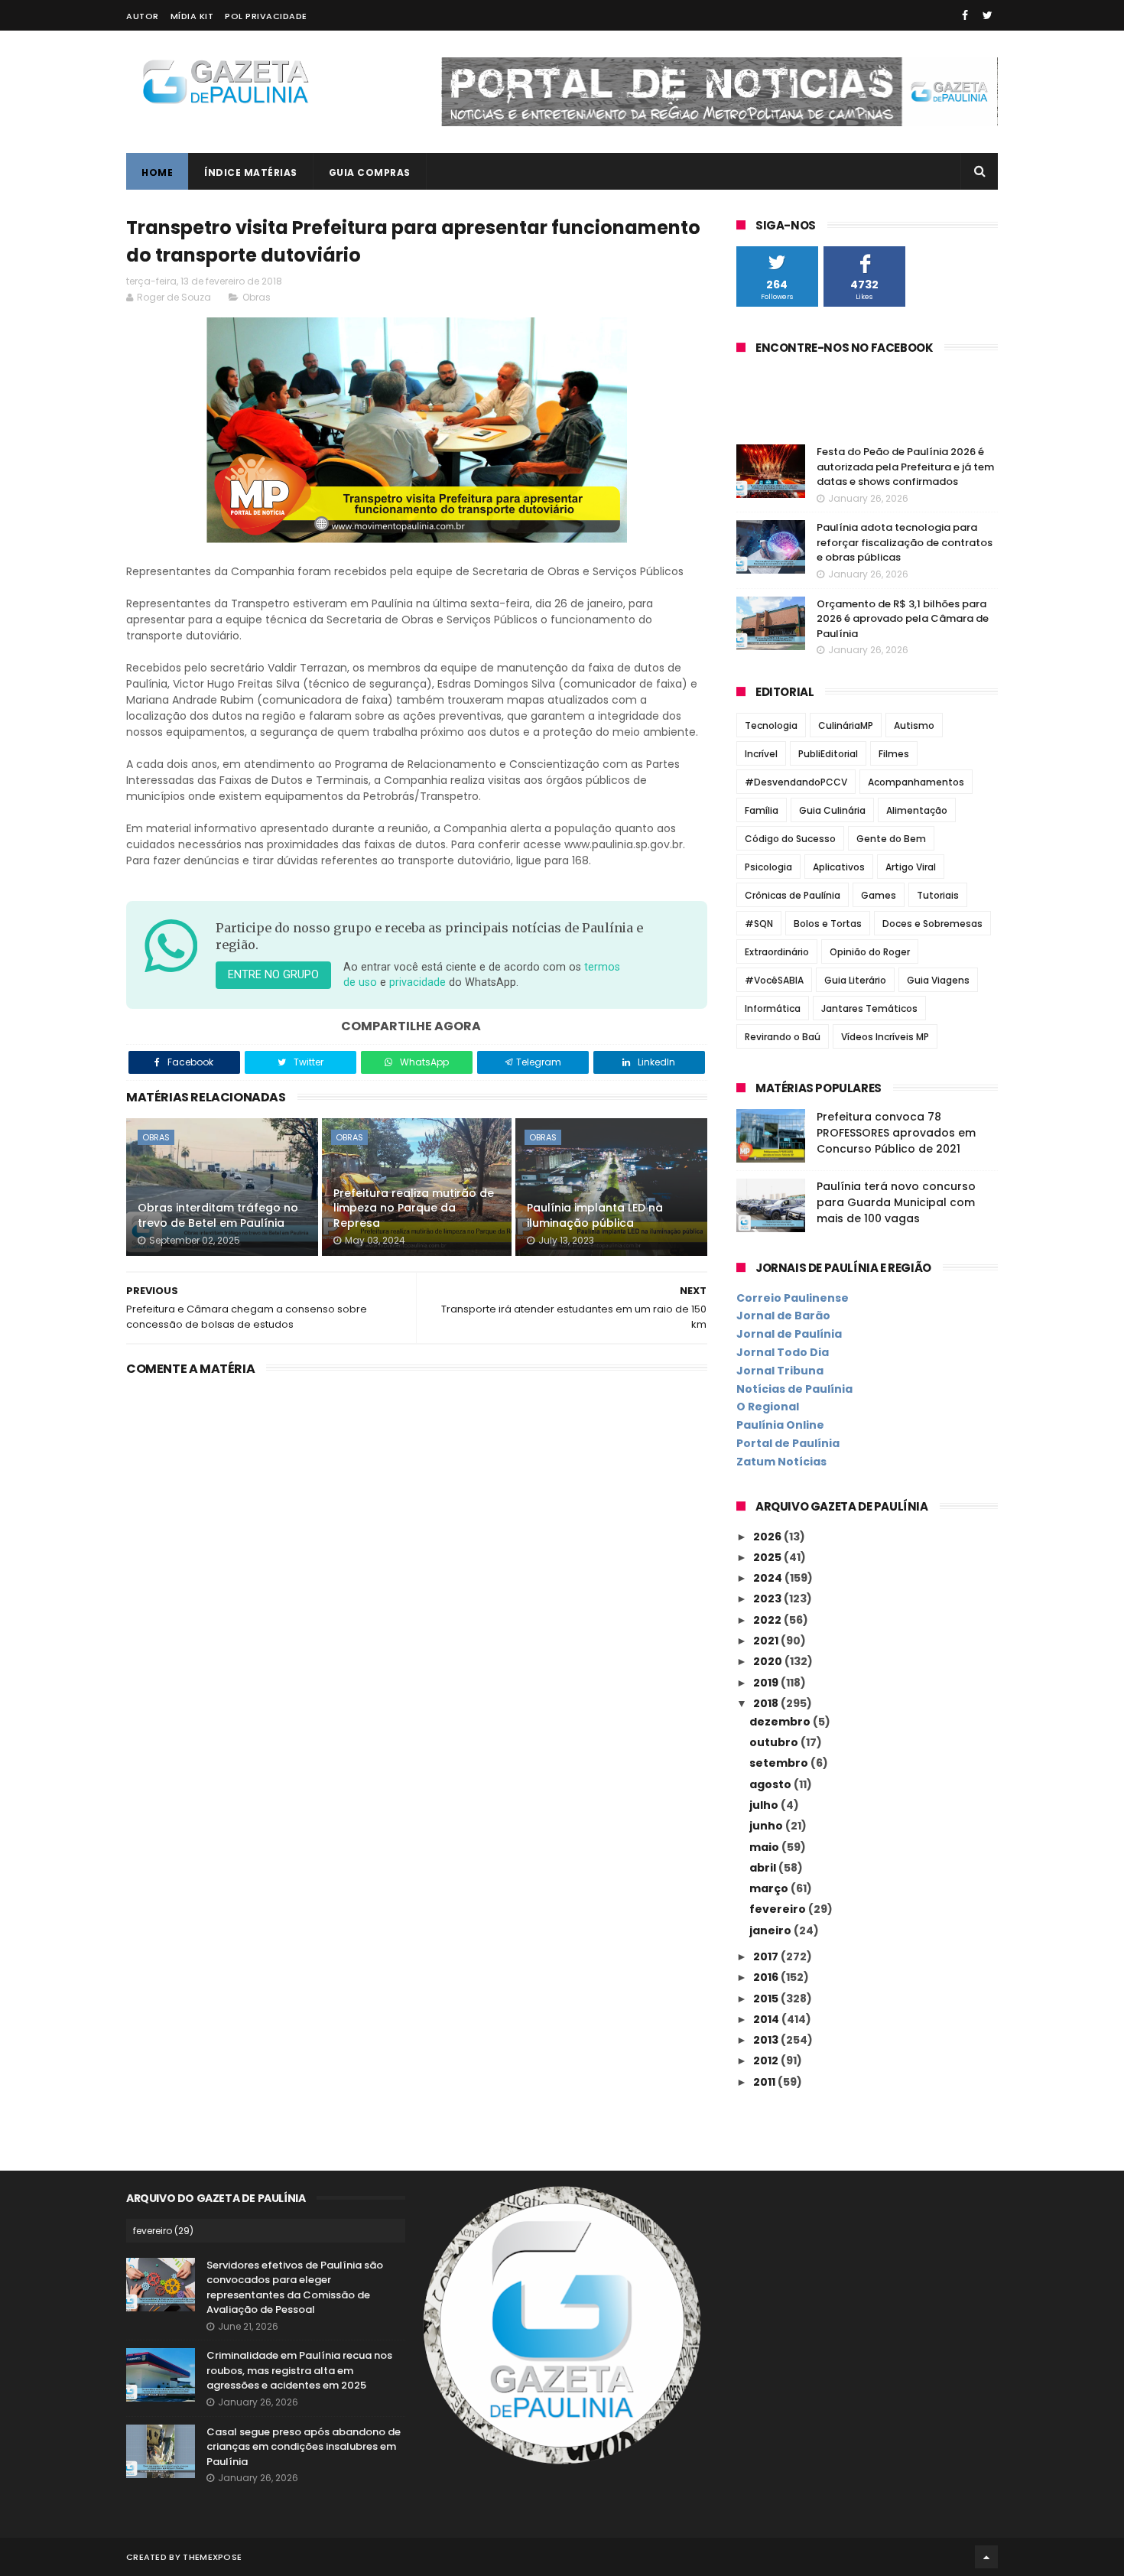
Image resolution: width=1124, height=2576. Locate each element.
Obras (257, 297)
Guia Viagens (938, 980)
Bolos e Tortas (828, 924)
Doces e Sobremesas (932, 924)
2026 (768, 1537)
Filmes (894, 754)
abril (764, 1868)
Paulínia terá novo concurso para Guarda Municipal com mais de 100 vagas (896, 1202)
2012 (767, 2060)
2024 (769, 1578)
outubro (775, 1742)
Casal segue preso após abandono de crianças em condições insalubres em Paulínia (304, 2447)
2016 (767, 1977)
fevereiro (779, 1909)
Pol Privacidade (266, 16)
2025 (768, 1557)
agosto (772, 1784)
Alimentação (917, 810)
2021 (767, 1641)
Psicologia (768, 867)
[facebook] (965, 15)
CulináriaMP (846, 725)
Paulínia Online (780, 1425)
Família (762, 810)
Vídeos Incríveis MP (885, 1037)
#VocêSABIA (774, 980)
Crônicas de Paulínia (793, 895)
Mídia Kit (192, 16)
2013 (767, 2040)
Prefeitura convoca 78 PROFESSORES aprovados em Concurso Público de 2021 (896, 1133)
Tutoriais (938, 895)
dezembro (781, 1722)
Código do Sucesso (790, 839)
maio (765, 1847)
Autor (143, 16)
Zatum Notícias (781, 1462)
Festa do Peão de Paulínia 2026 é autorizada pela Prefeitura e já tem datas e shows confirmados (905, 467)
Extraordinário (777, 952)
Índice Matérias (251, 172)
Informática (773, 1008)
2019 (767, 1683)
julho (765, 1805)
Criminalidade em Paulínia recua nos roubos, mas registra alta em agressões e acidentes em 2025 (299, 2370)
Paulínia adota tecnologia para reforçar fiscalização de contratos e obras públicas (905, 542)
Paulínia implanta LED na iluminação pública (595, 1215)
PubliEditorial (828, 754)
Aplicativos (839, 867)
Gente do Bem (891, 839)
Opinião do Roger (870, 952)
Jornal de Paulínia (789, 1334)
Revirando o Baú (783, 1037)
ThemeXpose (212, 2557)
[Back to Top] (986, 2557)
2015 (767, 1999)
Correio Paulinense (793, 1298)
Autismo (914, 725)
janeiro (772, 1930)
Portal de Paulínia (788, 1443)
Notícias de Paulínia (794, 1389)
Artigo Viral (911, 867)
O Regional (768, 1407)
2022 (768, 1620)
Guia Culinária (832, 810)
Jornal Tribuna (780, 1371)
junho (767, 1826)
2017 (767, 1956)
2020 (769, 1661)
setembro (780, 1763)
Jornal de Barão (783, 1316)
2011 (765, 2082)
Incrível (761, 754)
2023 (768, 1599)
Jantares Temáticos (869, 1008)
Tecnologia (771, 725)
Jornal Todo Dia (783, 1352)
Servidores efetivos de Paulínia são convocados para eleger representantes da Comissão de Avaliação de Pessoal (295, 2288)
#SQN (759, 924)
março (770, 1888)
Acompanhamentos (916, 782)
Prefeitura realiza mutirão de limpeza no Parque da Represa (414, 1208)
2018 (767, 1703)
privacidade (417, 982)
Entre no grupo (273, 975)
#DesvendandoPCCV (796, 782)
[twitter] (988, 15)
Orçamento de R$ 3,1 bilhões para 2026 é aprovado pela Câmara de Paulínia (903, 619)
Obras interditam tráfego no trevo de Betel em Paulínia (218, 1215)
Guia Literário (855, 980)
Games (879, 895)
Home (157, 172)
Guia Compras (370, 172)
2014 (767, 2019)
